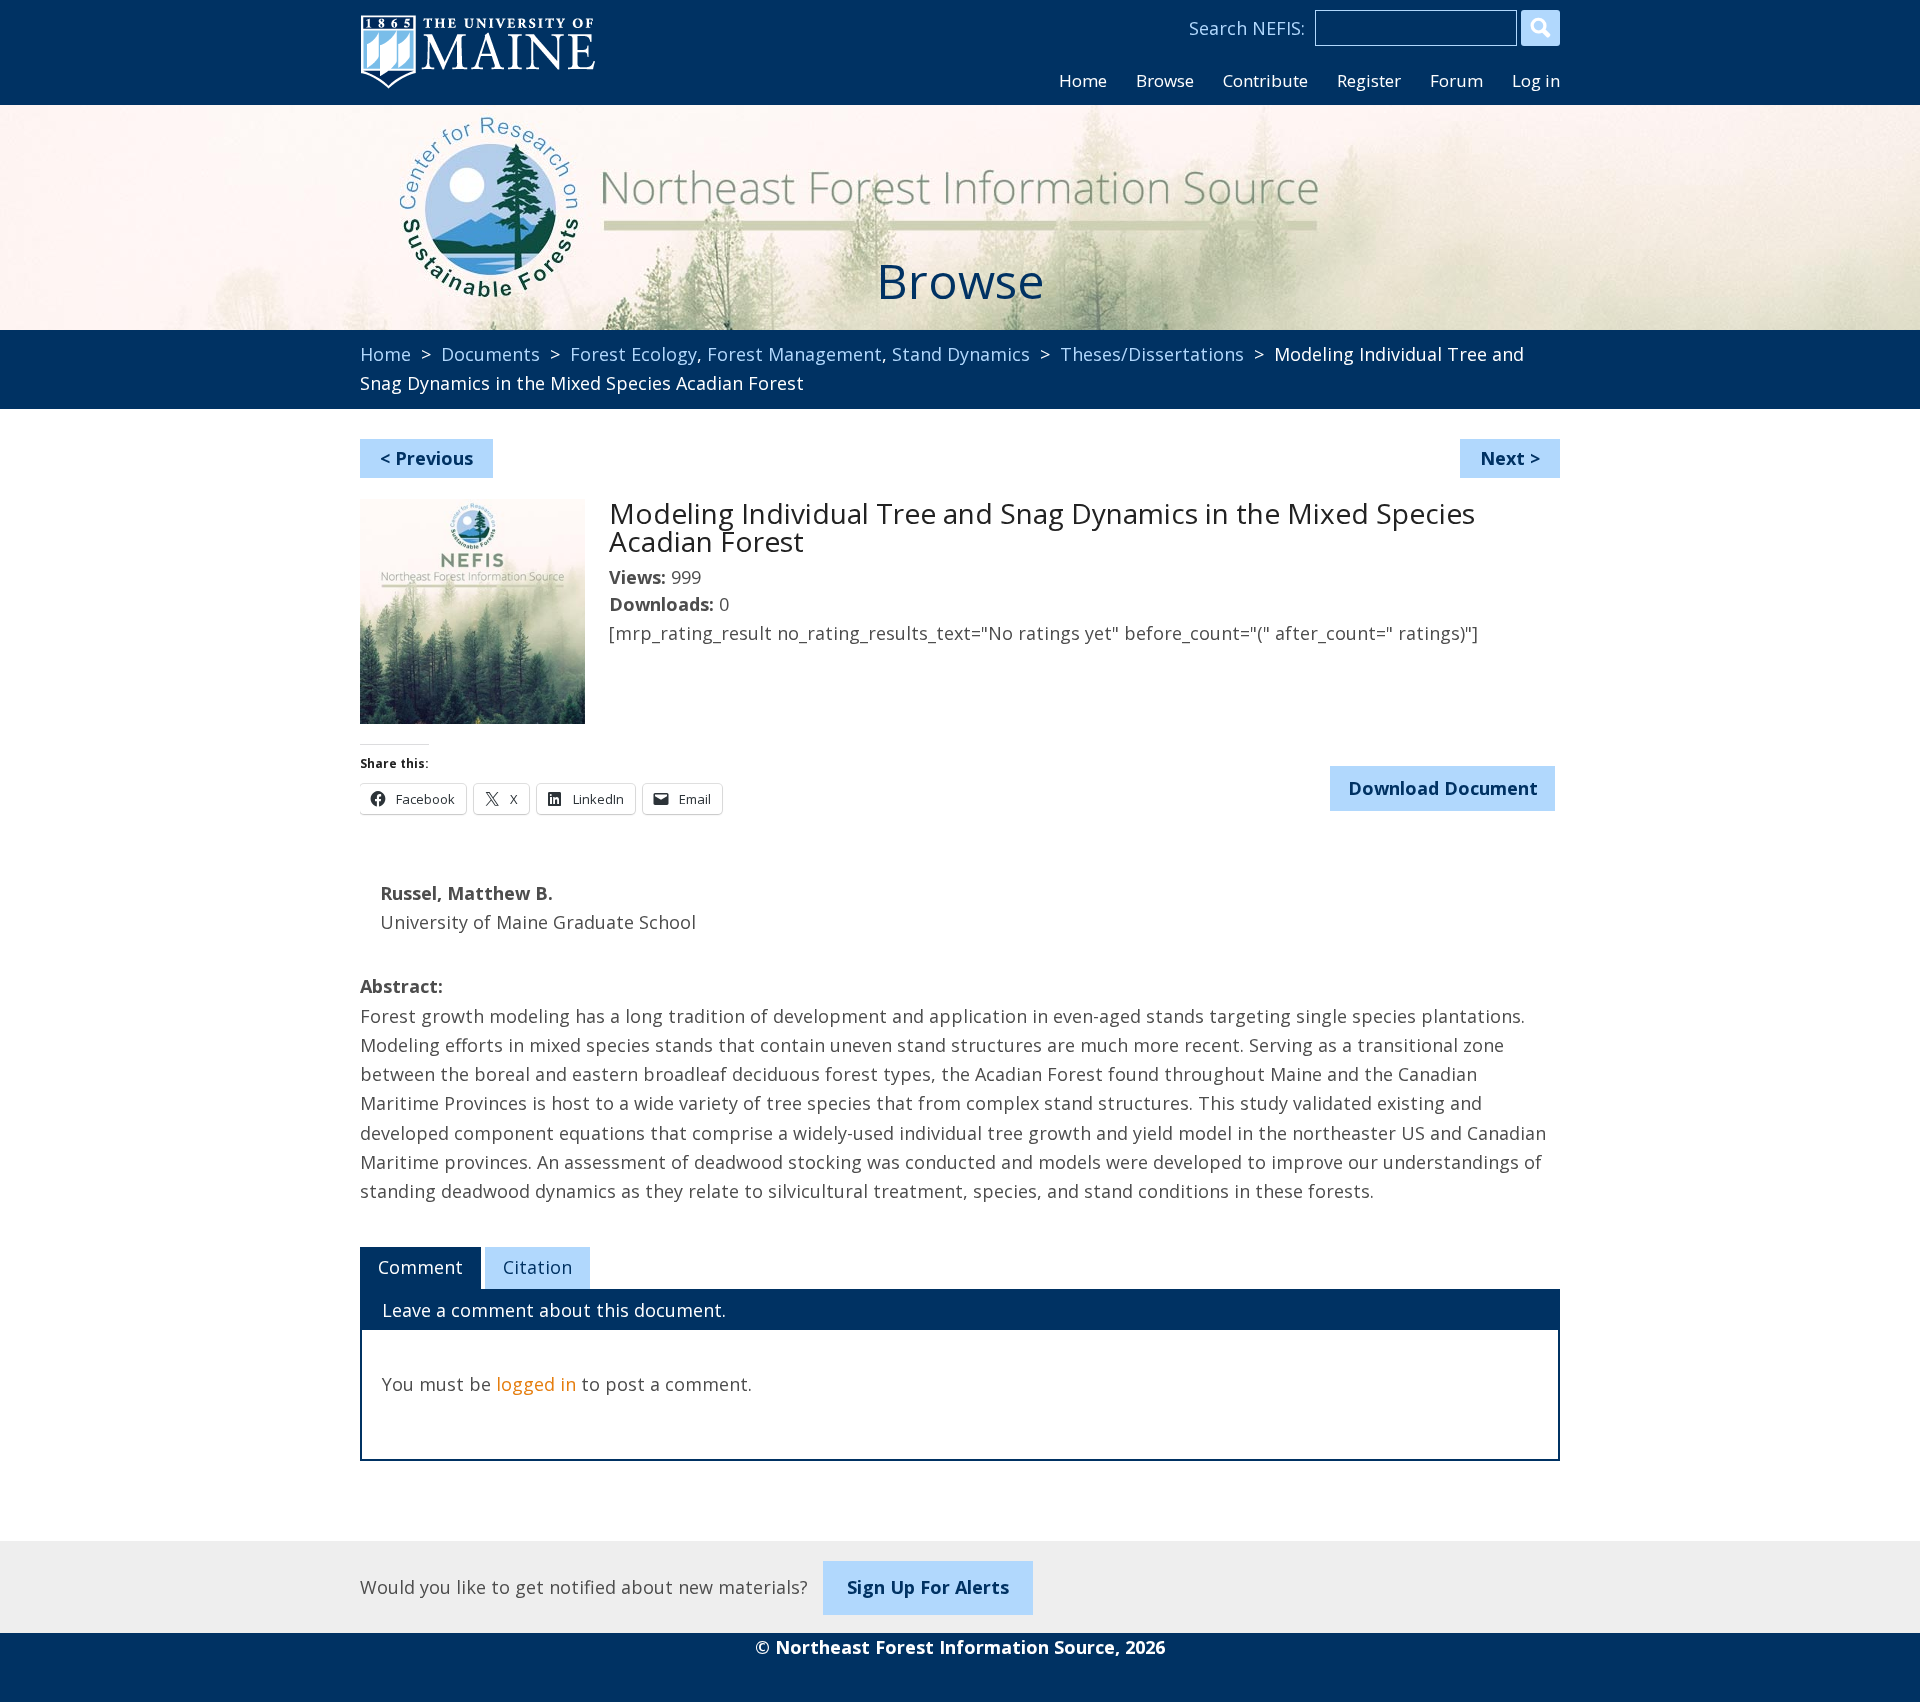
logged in (536, 1384)
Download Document (1443, 788)
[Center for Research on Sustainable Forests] (496, 205)
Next (1502, 458)
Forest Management (794, 354)
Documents (490, 354)
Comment (420, 1267)
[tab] (420, 1268)
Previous (434, 458)
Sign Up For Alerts (928, 1587)
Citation (537, 1267)
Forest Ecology (633, 354)
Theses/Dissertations (1152, 354)
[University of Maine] (478, 86)
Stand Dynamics (961, 354)
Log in (1536, 80)
